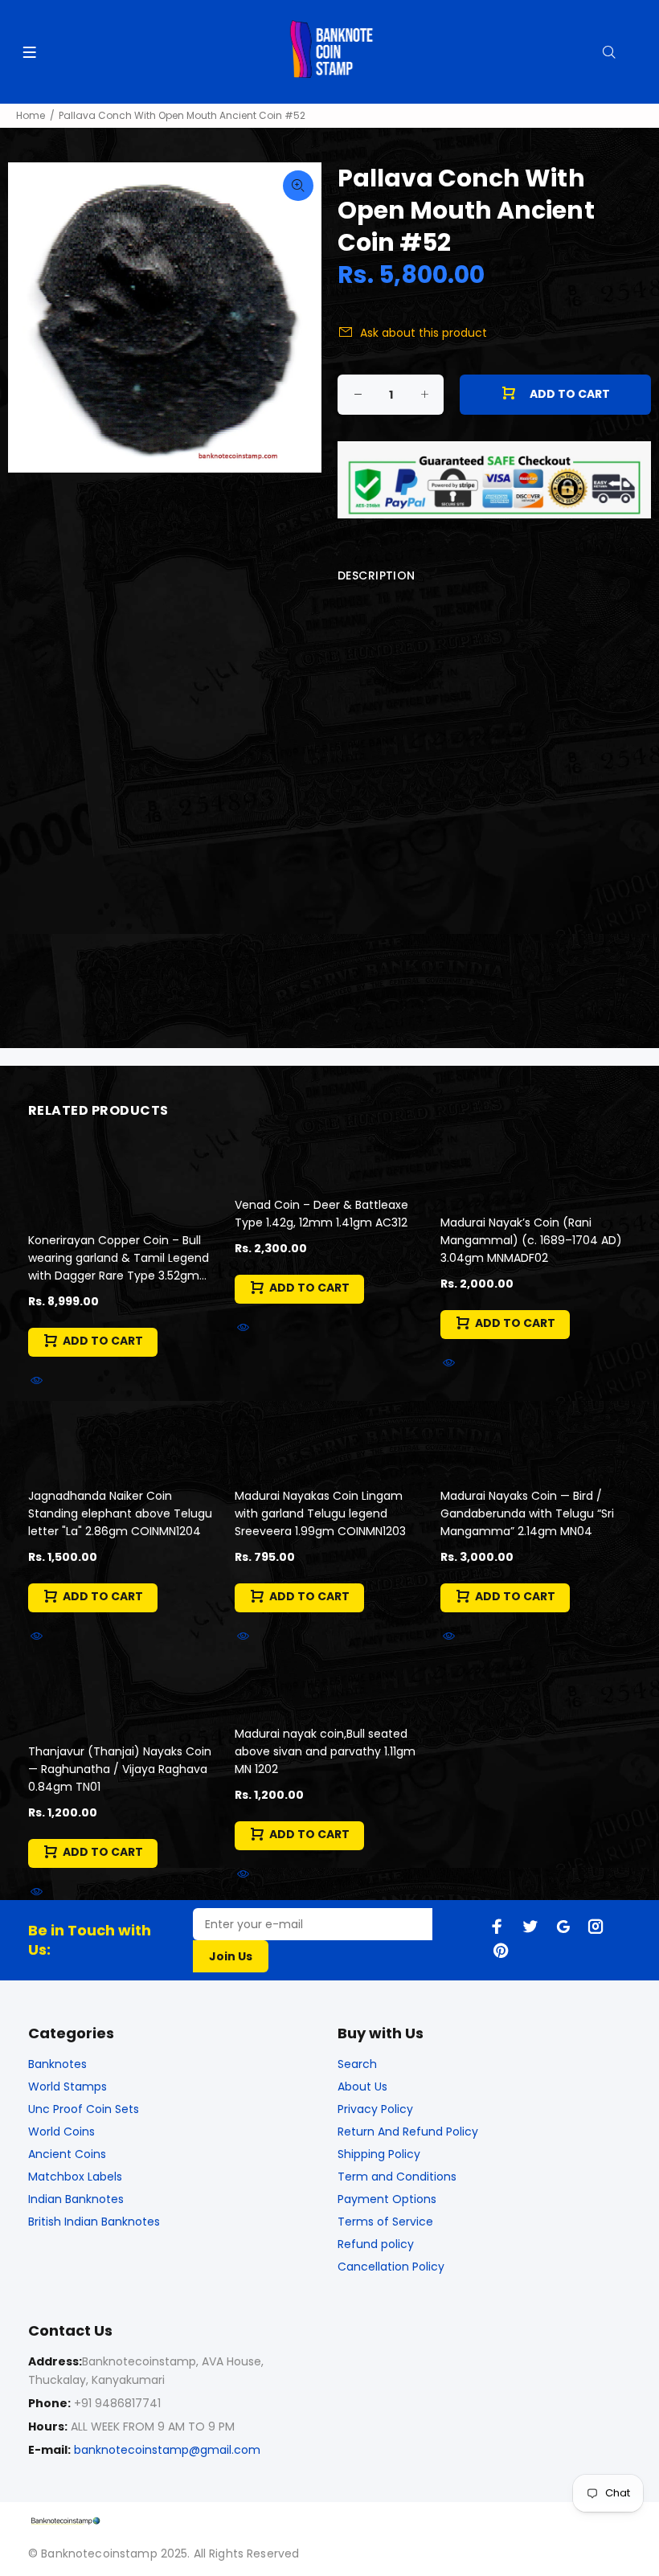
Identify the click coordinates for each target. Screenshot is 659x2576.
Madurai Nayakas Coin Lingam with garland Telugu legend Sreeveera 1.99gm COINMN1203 (320, 1513)
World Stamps (68, 2087)
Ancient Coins (67, 2154)
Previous (31, 317)
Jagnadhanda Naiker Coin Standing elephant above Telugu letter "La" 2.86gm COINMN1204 (120, 1513)
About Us (362, 2087)
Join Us (231, 1956)
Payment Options (387, 2199)
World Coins (61, 2132)
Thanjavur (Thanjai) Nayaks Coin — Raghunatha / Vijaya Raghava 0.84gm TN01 (120, 1769)
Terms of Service (385, 2222)
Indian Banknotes (76, 2199)
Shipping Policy (379, 2154)
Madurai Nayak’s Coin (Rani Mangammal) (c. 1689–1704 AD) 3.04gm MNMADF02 (531, 1240)
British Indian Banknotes (94, 2222)
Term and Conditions (397, 2177)
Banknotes (57, 2064)
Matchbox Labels (75, 2177)
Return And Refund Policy (408, 2132)
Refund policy (376, 2244)
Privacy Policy (375, 2109)
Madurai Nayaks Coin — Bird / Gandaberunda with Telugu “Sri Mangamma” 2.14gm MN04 (527, 1513)
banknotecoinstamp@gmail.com (167, 2450)
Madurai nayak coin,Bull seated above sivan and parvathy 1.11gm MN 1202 (325, 1751)
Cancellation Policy (391, 2267)
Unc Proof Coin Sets (84, 2109)
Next (298, 317)
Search (357, 2064)
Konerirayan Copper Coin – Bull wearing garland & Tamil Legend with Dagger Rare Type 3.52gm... (119, 1258)
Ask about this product (424, 333)
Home (31, 115)
